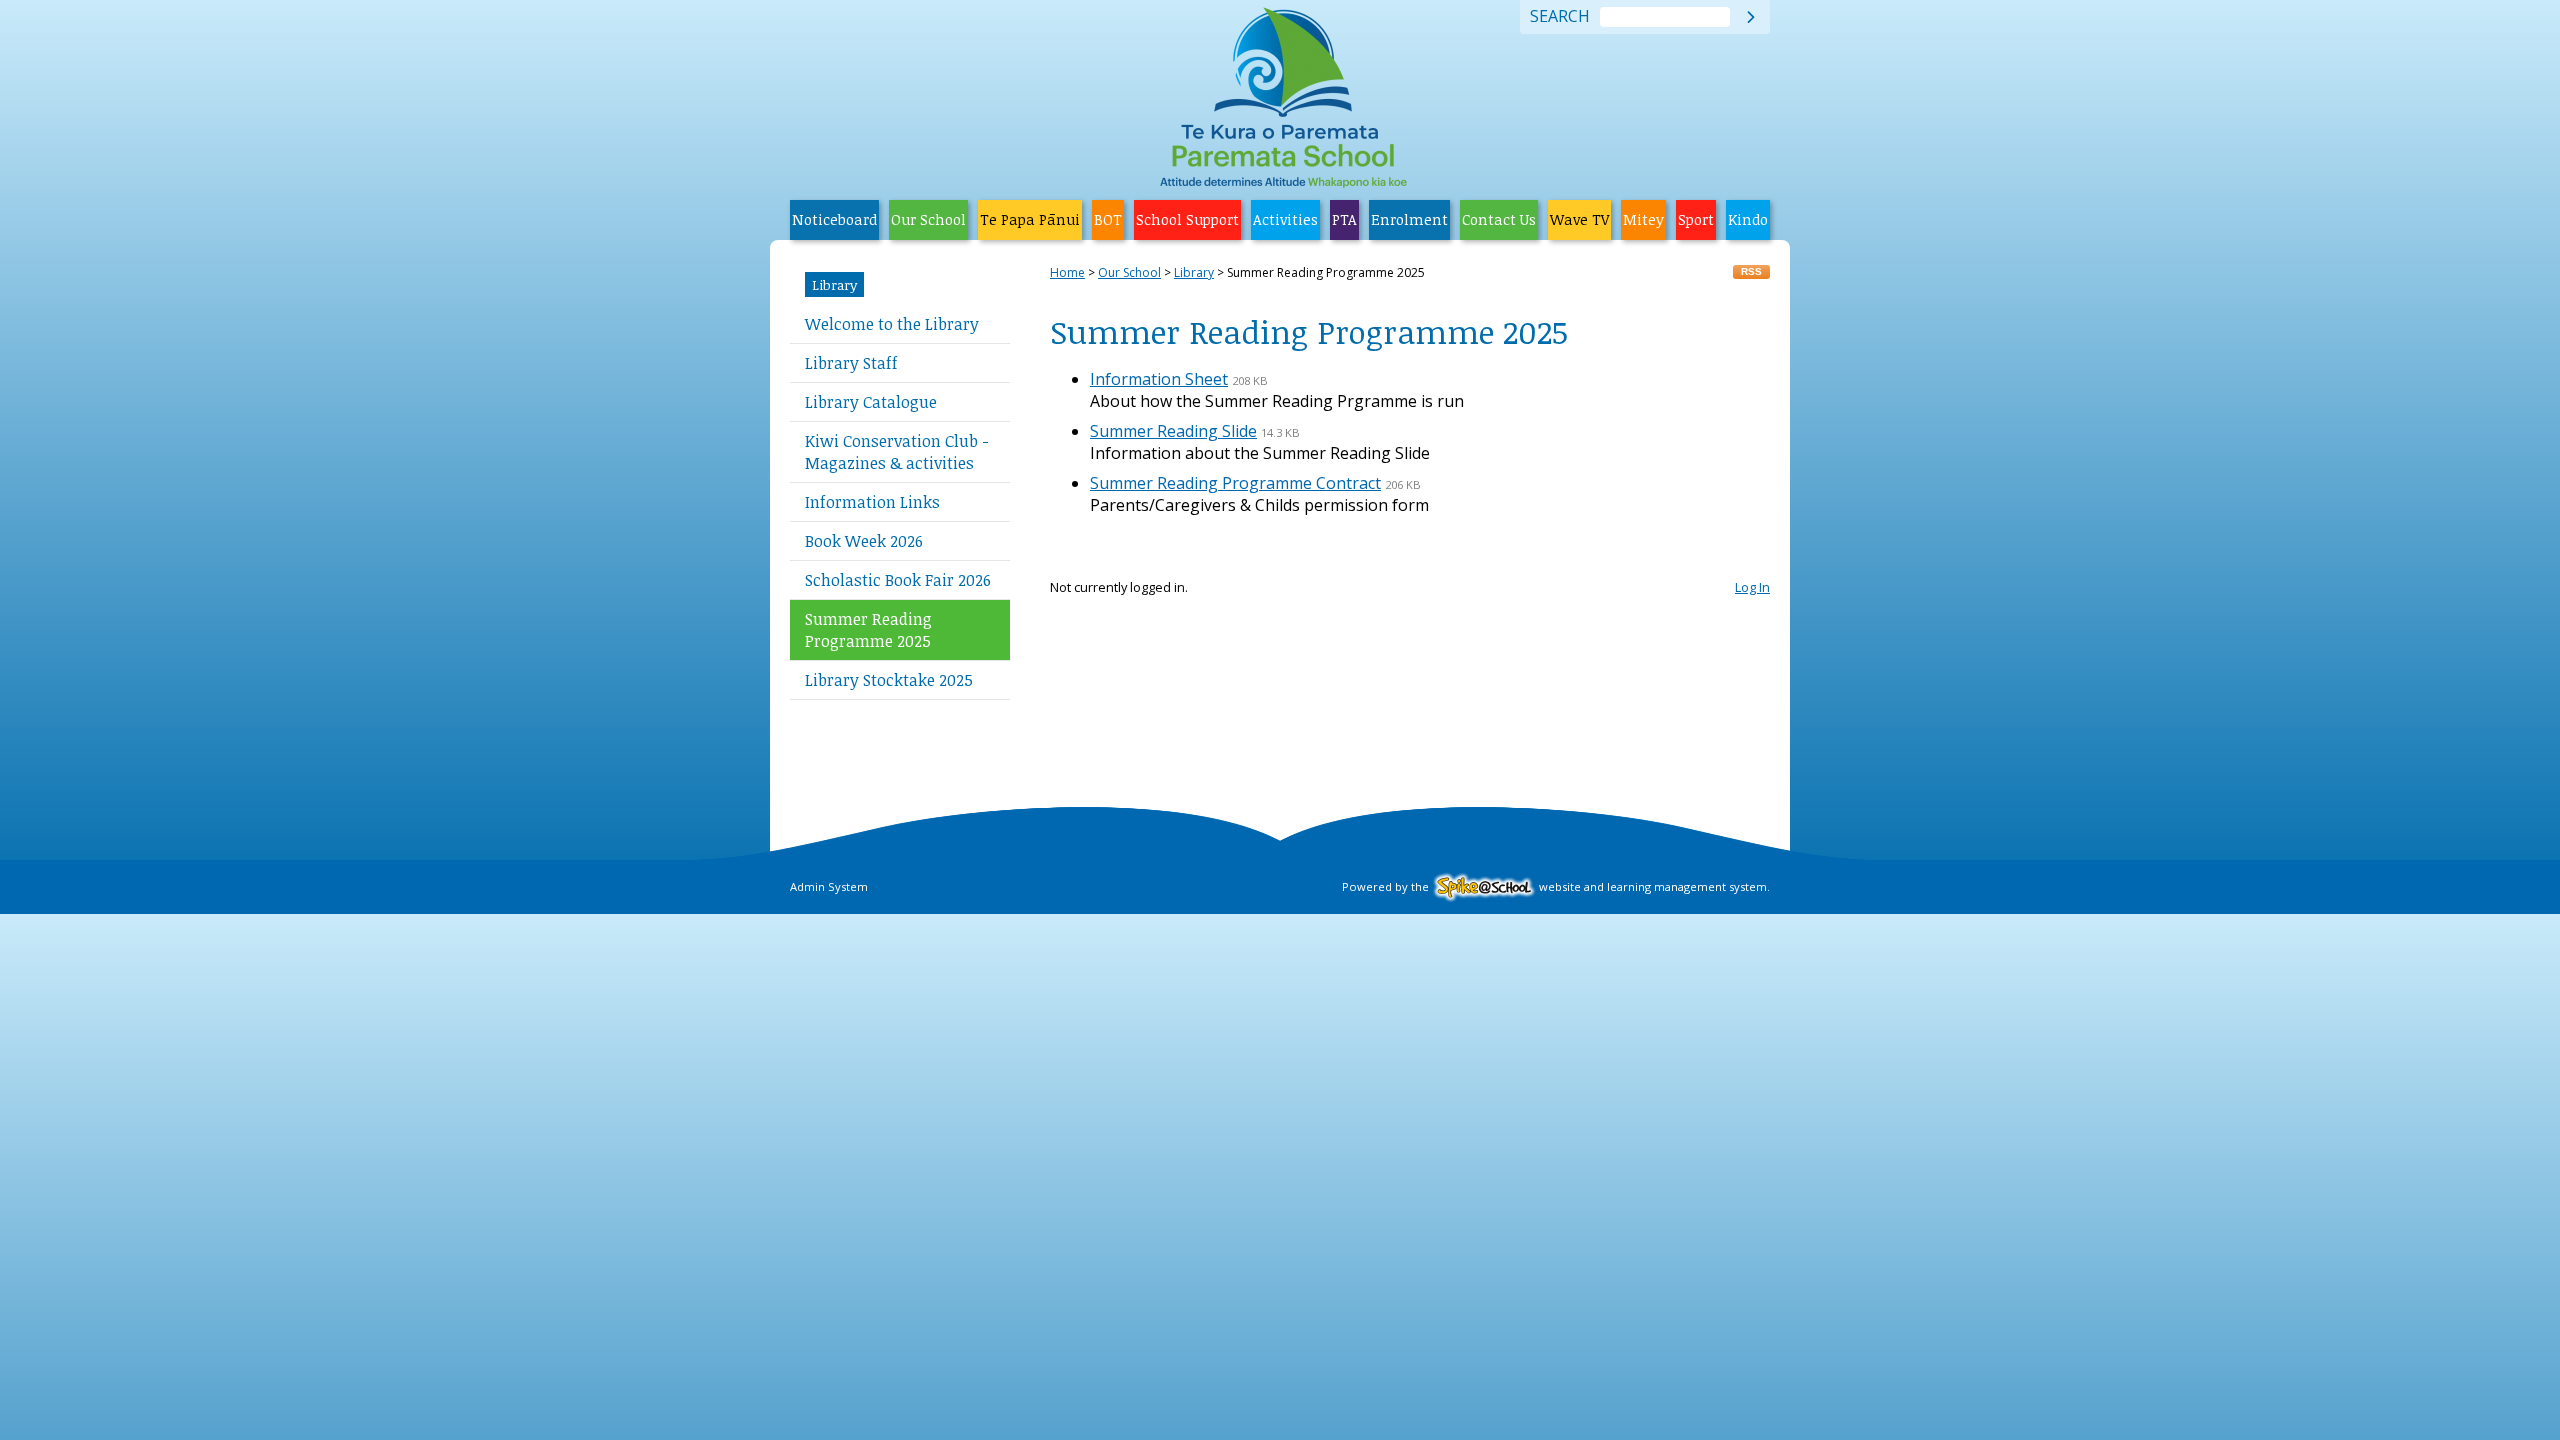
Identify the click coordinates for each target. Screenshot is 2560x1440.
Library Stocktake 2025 (889, 680)
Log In (1752, 587)
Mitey (1643, 219)
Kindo (1748, 219)
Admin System (829, 886)
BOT (1108, 219)
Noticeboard (834, 219)
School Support (1187, 219)
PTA (1344, 219)
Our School (928, 219)
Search (1560, 17)
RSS (1751, 271)
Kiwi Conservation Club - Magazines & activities (897, 452)
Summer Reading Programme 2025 (868, 630)
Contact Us (1499, 219)
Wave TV (1579, 219)
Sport (1696, 219)
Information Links (872, 502)
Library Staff (851, 363)
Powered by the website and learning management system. (1556, 886)
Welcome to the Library (892, 324)
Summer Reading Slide (1173, 431)
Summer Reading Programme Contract (1235, 483)
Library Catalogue (871, 402)
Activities (1285, 219)
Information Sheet (1159, 379)
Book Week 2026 (864, 541)
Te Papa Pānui (1030, 219)
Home (1067, 272)
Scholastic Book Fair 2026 (898, 580)
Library (834, 284)
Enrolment (1409, 219)
